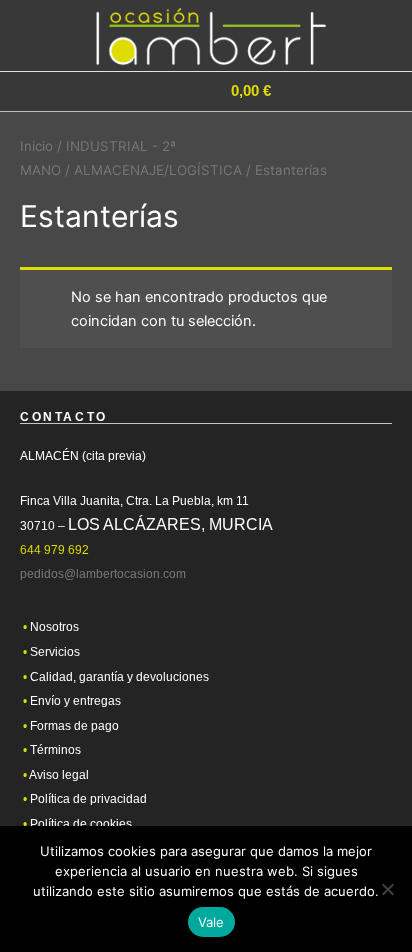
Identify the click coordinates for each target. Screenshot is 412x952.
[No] (387, 889)
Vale (211, 922)
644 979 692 (54, 550)
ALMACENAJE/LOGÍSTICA (158, 170)
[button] (328, 92)
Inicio (36, 146)
